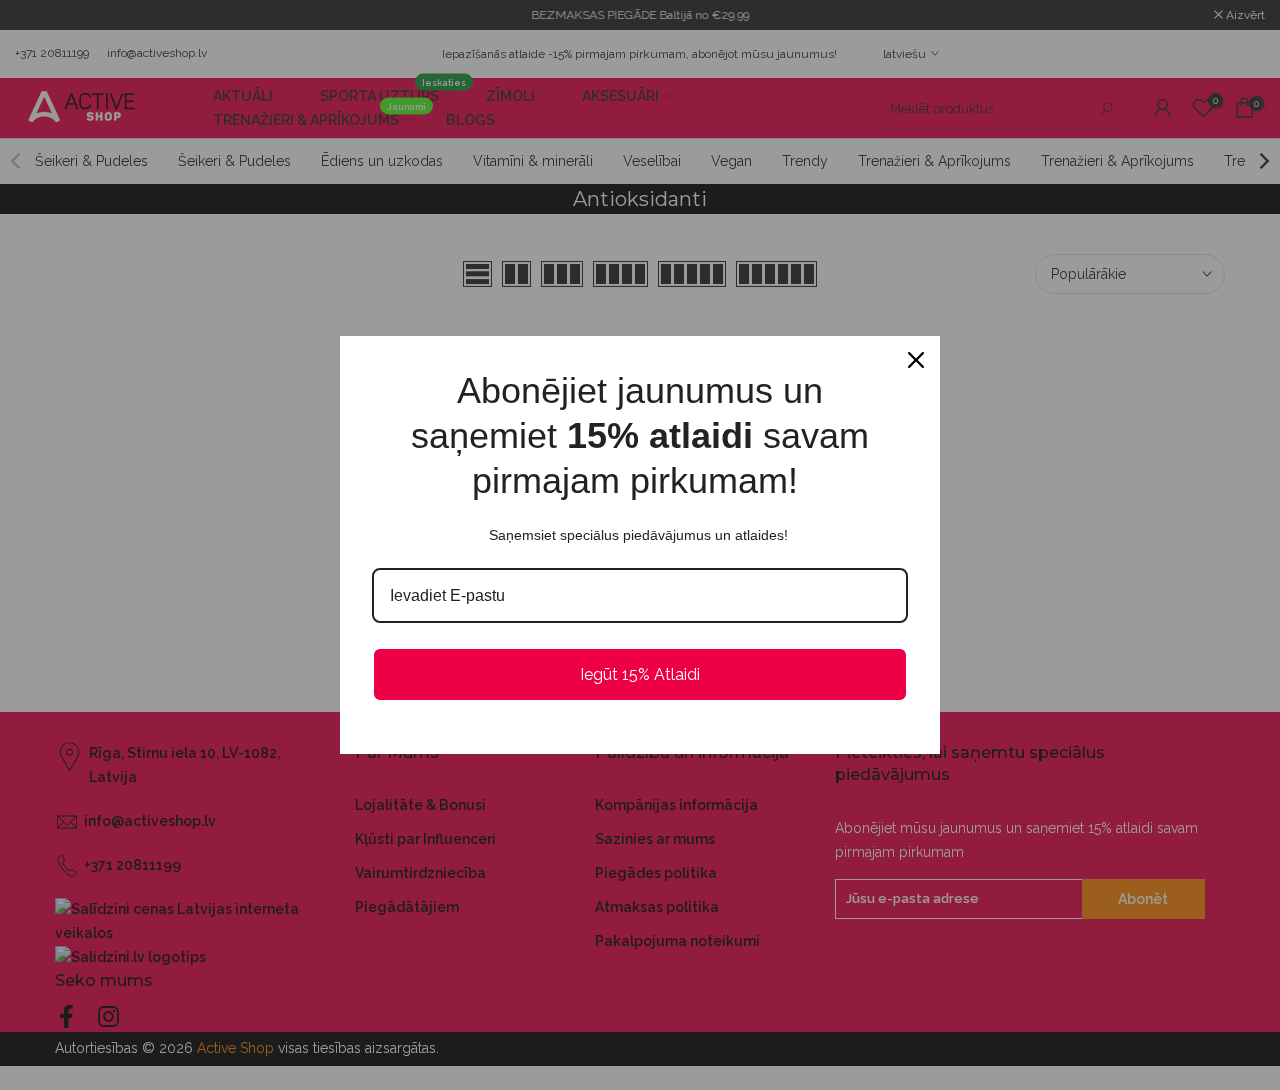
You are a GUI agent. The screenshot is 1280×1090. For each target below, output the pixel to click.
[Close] (916, 360)
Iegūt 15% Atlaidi (640, 674)
